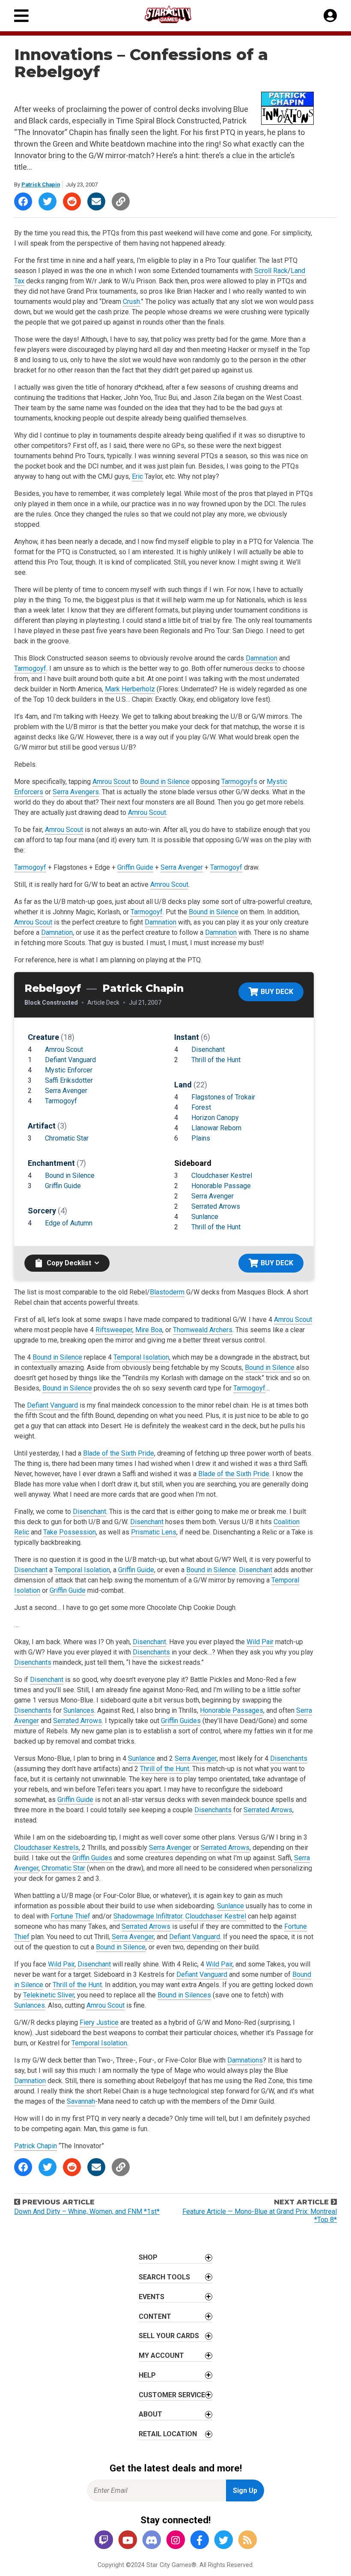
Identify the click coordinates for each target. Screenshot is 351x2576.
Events (152, 2297)
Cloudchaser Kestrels (46, 1848)
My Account (161, 2355)
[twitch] (104, 2541)
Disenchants (151, 1652)
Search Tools (164, 2277)
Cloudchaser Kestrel (222, 1175)
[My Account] (330, 16)
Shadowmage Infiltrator (148, 1916)
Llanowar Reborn (216, 1128)
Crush (131, 302)
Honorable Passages (232, 1710)
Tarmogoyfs (239, 782)
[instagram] (175, 2541)
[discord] (152, 2541)
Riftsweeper (114, 1330)
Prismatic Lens (154, 1532)
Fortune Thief (70, 1916)
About (150, 2414)
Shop (148, 2257)
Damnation (262, 658)
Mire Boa (149, 1330)
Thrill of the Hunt (216, 1060)
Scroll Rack (271, 271)
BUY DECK (277, 992)
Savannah (81, 2101)
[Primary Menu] (21, 16)
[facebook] (199, 2541)
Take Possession (70, 1532)
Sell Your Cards (169, 2336)
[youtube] (128, 2541)
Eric (137, 476)
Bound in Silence (165, 782)
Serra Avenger (182, 867)
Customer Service (172, 2395)
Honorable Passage (221, 1186)
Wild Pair (260, 1642)
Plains (201, 1138)
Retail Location (168, 2434)
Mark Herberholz (130, 689)
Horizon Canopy (215, 1118)
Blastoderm (167, 1292)
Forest (201, 1107)
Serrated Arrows (216, 1206)
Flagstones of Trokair (223, 1097)
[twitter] (223, 2541)
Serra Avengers (76, 792)
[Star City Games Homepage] (176, 14)
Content (155, 2316)
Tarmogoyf (30, 668)
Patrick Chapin (41, 185)
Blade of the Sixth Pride (119, 1453)
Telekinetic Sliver (49, 1995)
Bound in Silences (184, 1995)
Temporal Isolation (141, 1357)
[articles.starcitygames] (247, 2541)
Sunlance (205, 1217)
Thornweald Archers (203, 1330)
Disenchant (208, 1049)
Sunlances (79, 1710)
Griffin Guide (135, 867)
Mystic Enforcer (69, 1070)
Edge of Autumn (69, 1223)
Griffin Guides (181, 1721)
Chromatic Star (67, 1138)
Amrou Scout (112, 782)
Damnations (245, 2060)
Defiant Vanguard (70, 1060)
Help (147, 2375)
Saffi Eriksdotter (69, 1080)
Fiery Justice (99, 2022)
